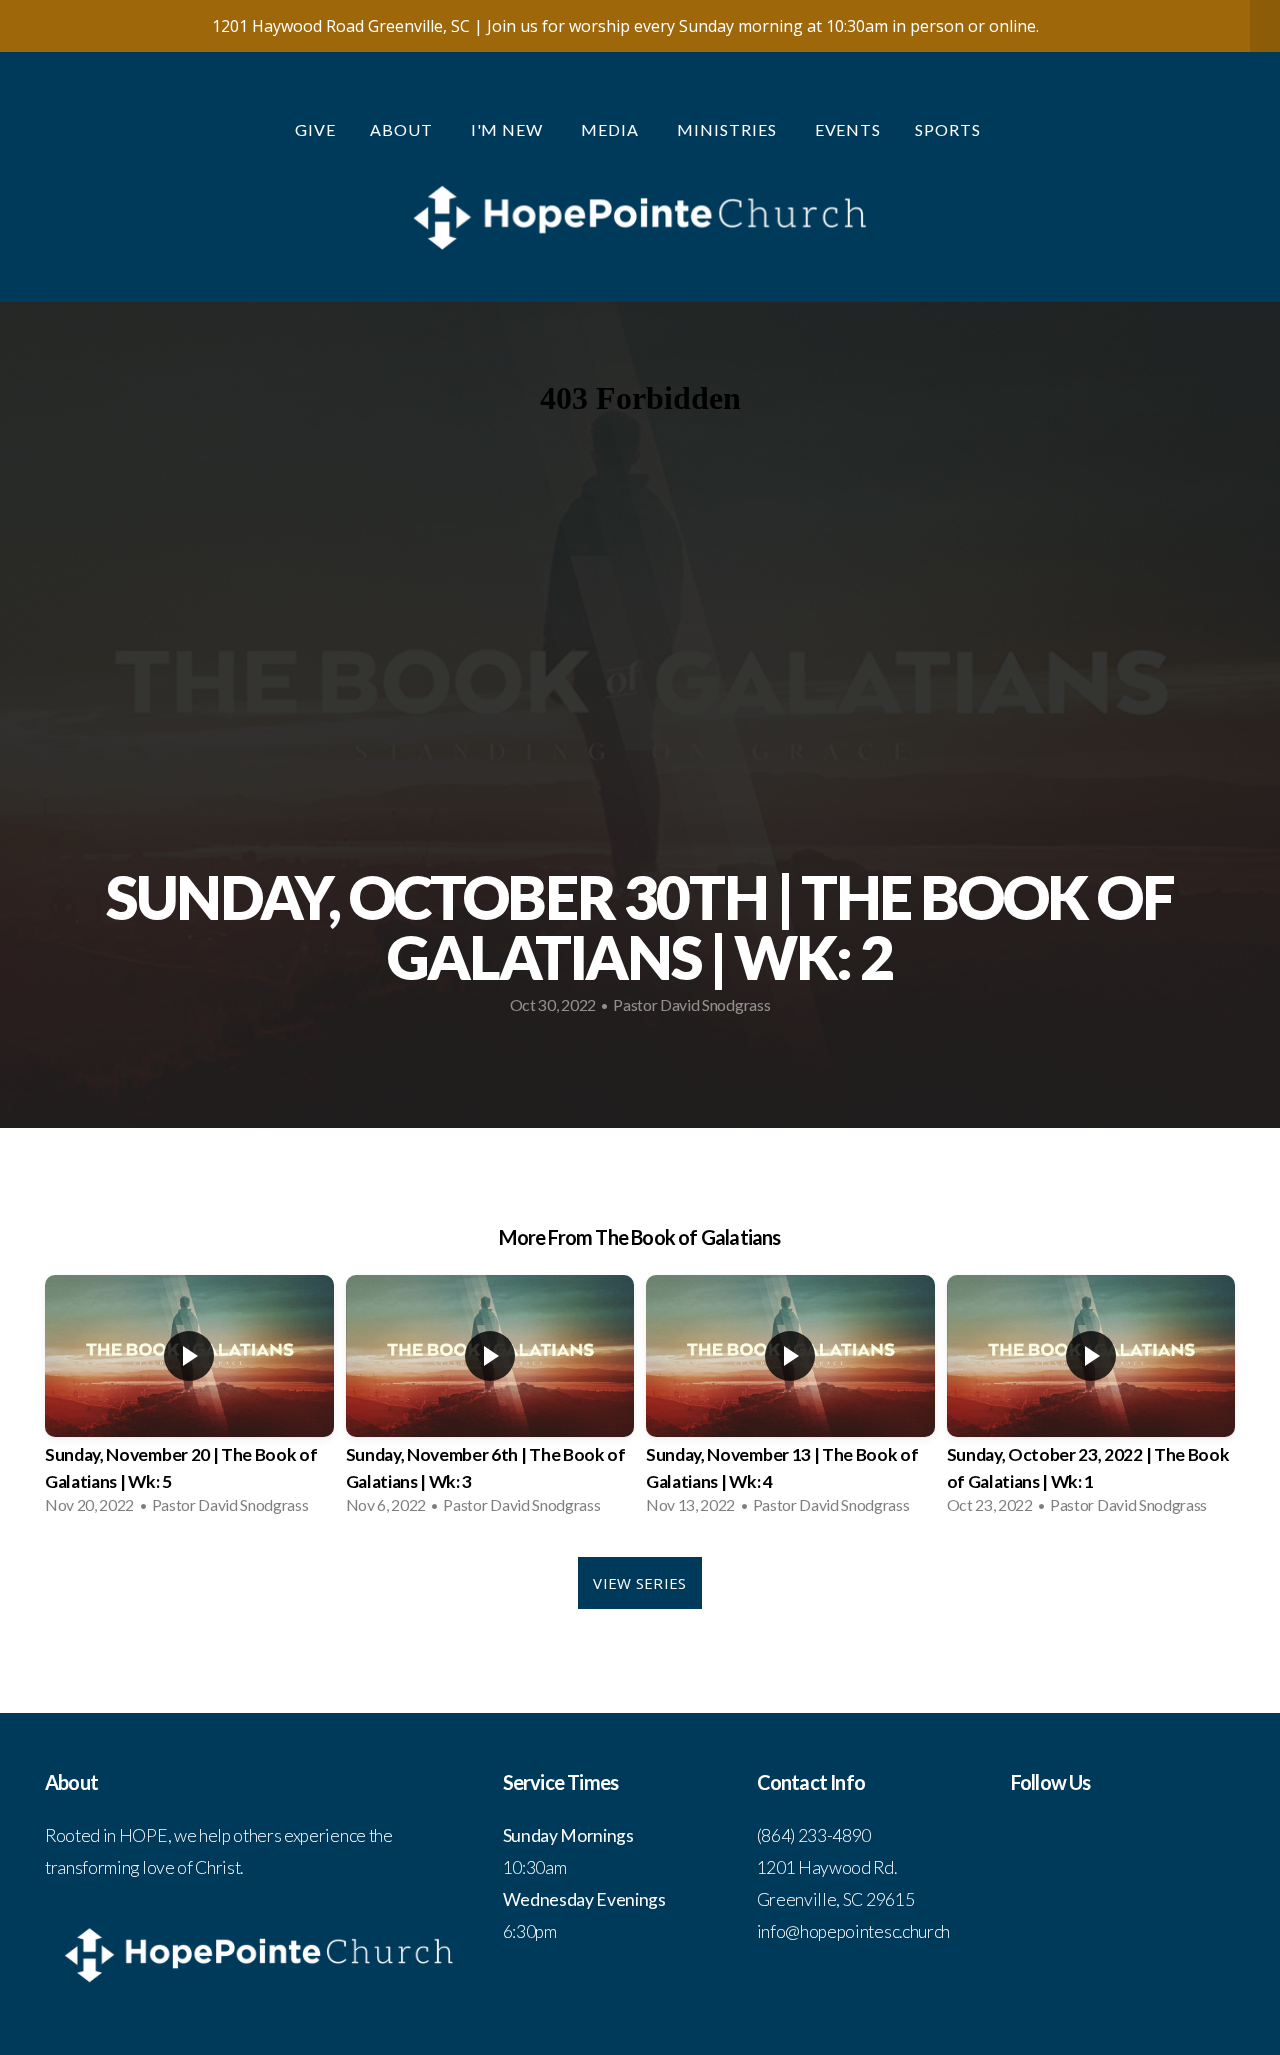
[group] (189, 1401)
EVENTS (848, 129)
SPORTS (950, 129)
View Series (639, 1583)
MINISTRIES (729, 129)
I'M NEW (509, 129)
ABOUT (403, 129)
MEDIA (612, 129)
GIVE (315, 129)
